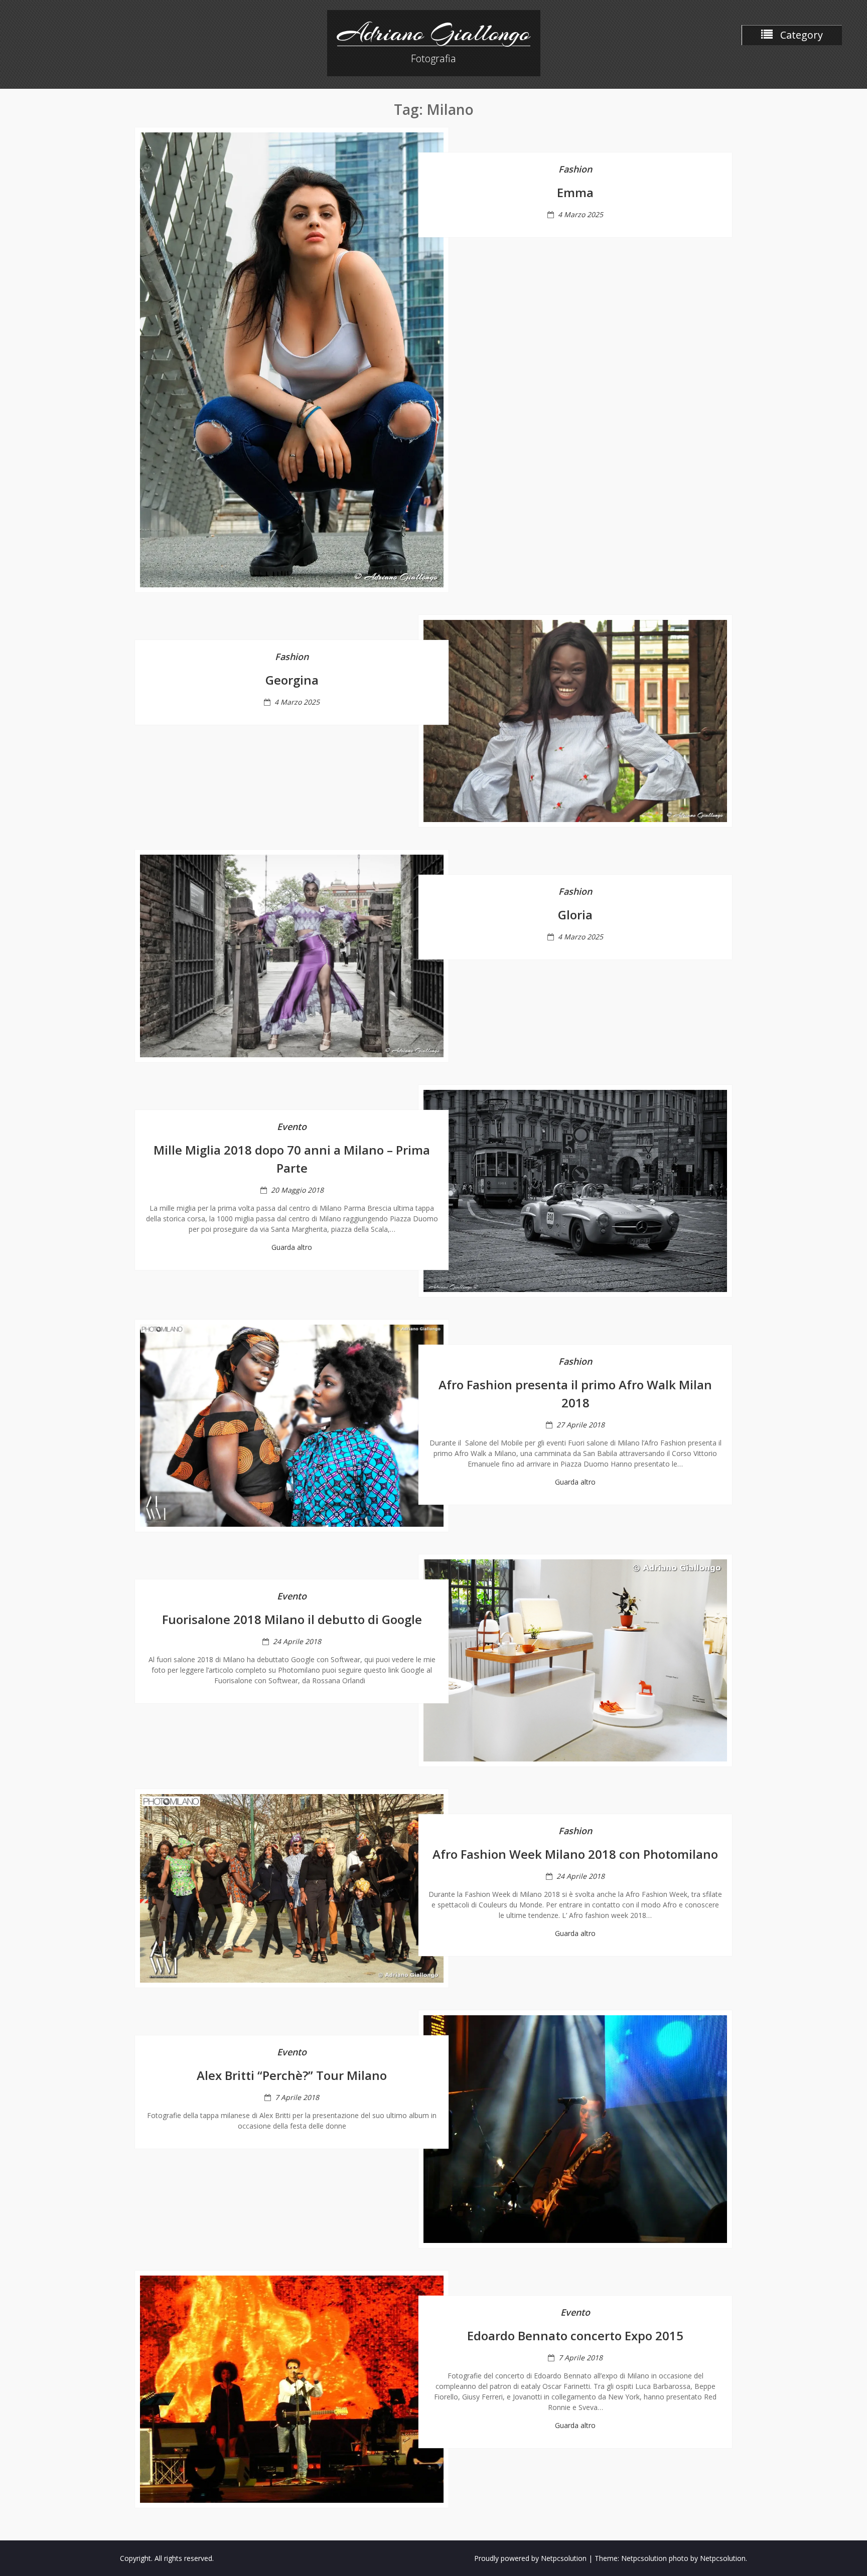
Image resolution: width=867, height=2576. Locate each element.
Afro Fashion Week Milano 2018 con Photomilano (575, 1854)
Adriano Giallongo (434, 33)
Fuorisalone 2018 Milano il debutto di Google (292, 1619)
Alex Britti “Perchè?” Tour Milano (292, 2075)
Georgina (292, 680)
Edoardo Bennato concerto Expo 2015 (575, 2336)
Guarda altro (292, 1247)
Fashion (575, 169)
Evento (292, 1126)
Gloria (575, 915)
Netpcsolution (723, 2558)
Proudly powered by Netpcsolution (530, 2558)
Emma (575, 192)
